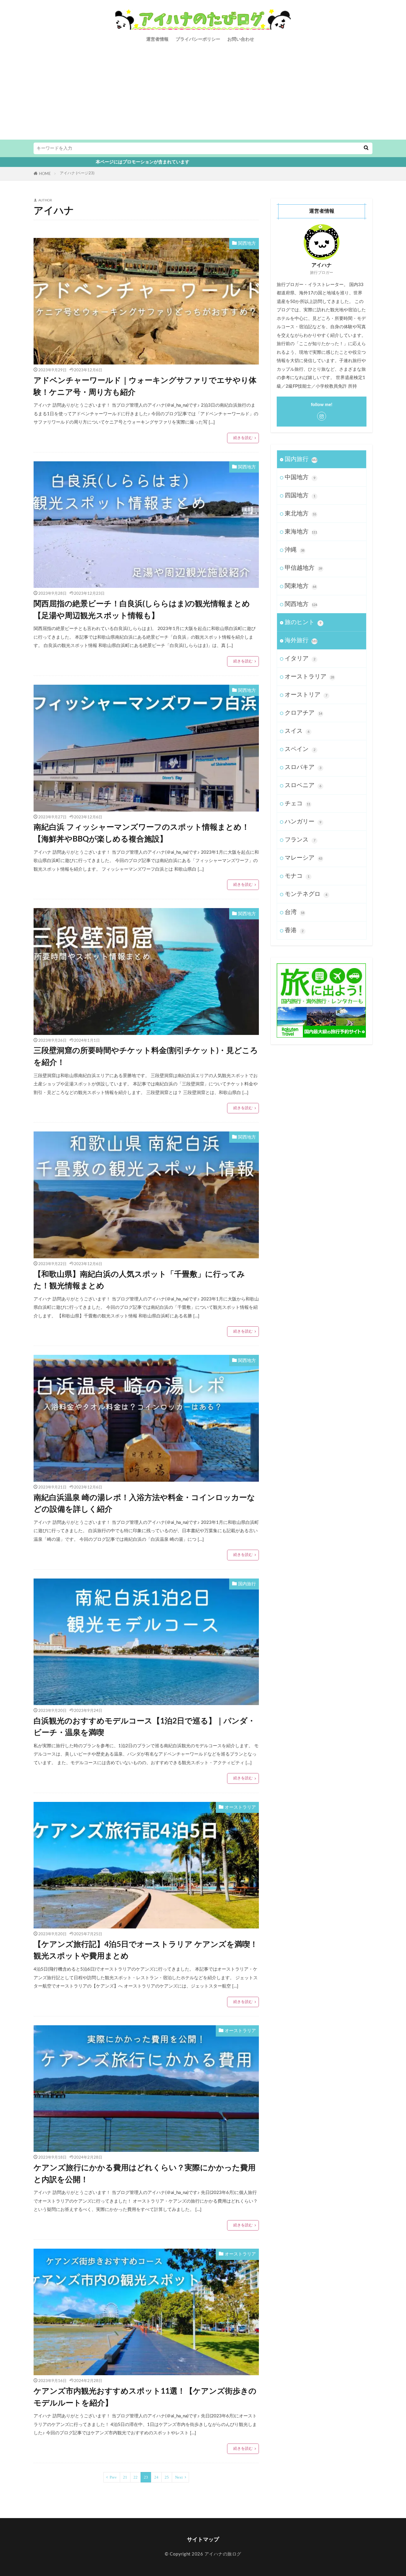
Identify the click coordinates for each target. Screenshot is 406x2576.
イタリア (300, 659)
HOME (45, 174)
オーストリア (306, 695)
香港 (294, 930)
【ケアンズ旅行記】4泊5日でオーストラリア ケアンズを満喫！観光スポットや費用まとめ (146, 1950)
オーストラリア (240, 1807)
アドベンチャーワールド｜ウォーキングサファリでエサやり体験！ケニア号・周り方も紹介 (145, 386)
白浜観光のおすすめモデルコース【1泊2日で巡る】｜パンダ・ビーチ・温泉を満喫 (144, 1727)
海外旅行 (301, 640)
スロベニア (303, 785)
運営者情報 (157, 39)
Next (179, 2477)
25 (167, 2477)
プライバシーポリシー (198, 39)
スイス (297, 731)
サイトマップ (203, 2540)
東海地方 (301, 532)
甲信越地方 (303, 568)
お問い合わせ (241, 39)
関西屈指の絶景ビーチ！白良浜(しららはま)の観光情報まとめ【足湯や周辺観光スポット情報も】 (142, 610)
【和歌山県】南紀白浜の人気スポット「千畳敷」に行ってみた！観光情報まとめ (139, 1280)
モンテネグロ (306, 894)
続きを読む (243, 438)
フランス (300, 840)
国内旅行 (247, 1584)
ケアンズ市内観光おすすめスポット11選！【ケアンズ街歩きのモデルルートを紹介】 (145, 2397)
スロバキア (303, 767)
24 (156, 2477)
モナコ (297, 876)
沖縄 (295, 550)
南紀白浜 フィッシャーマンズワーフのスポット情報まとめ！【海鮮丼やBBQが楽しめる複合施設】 (141, 833)
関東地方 (300, 586)
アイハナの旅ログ (222, 2554)
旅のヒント (303, 622)
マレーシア (303, 858)
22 (136, 2477)
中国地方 (300, 477)
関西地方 (247, 243)
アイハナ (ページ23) (77, 173)
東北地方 (300, 514)
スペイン (300, 749)
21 (125, 2477)
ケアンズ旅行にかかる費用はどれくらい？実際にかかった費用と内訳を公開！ (145, 2174)
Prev (113, 2477)
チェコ (298, 804)
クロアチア (303, 713)
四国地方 (300, 495)
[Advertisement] (203, 95)
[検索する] (366, 148)
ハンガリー (303, 822)
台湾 (295, 912)
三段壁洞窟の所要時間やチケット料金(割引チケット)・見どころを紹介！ (146, 1057)
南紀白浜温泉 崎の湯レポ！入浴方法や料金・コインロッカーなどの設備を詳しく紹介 (144, 1504)
